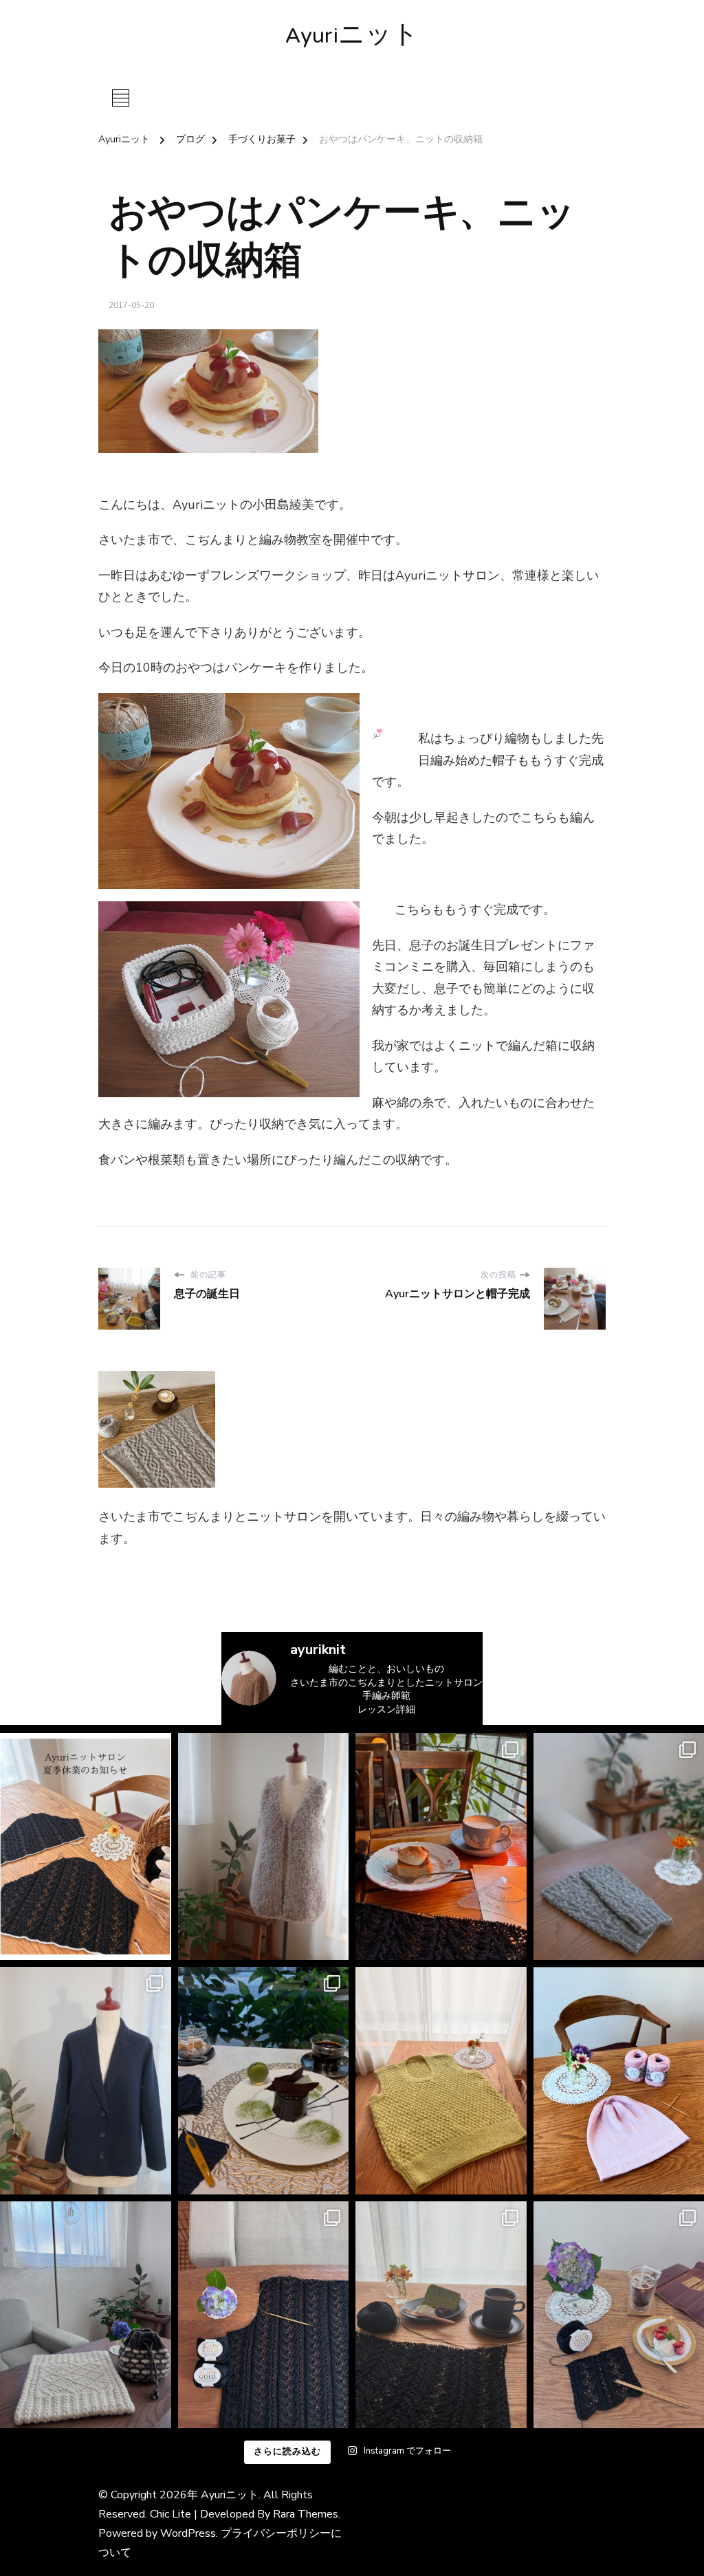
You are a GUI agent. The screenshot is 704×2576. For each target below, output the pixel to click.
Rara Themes (306, 2514)
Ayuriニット (352, 37)
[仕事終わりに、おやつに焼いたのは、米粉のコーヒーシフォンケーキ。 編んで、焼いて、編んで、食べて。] (264, 2315)
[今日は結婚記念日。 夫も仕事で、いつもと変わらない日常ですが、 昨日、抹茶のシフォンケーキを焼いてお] (441, 2315)
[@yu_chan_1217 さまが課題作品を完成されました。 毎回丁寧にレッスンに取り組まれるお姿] (86, 2315)
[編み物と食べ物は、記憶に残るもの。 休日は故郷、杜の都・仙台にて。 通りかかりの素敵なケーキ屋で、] (264, 2081)
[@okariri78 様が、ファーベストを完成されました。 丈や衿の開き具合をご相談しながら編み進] (264, 1847)
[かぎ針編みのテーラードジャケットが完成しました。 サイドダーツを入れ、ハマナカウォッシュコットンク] (86, 2081)
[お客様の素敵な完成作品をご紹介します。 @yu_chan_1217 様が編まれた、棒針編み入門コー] (441, 2081)
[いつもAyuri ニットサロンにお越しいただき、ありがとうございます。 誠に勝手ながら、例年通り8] (86, 1847)
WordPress (188, 2533)
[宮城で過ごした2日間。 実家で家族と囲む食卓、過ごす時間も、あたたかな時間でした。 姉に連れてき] (441, 1847)
